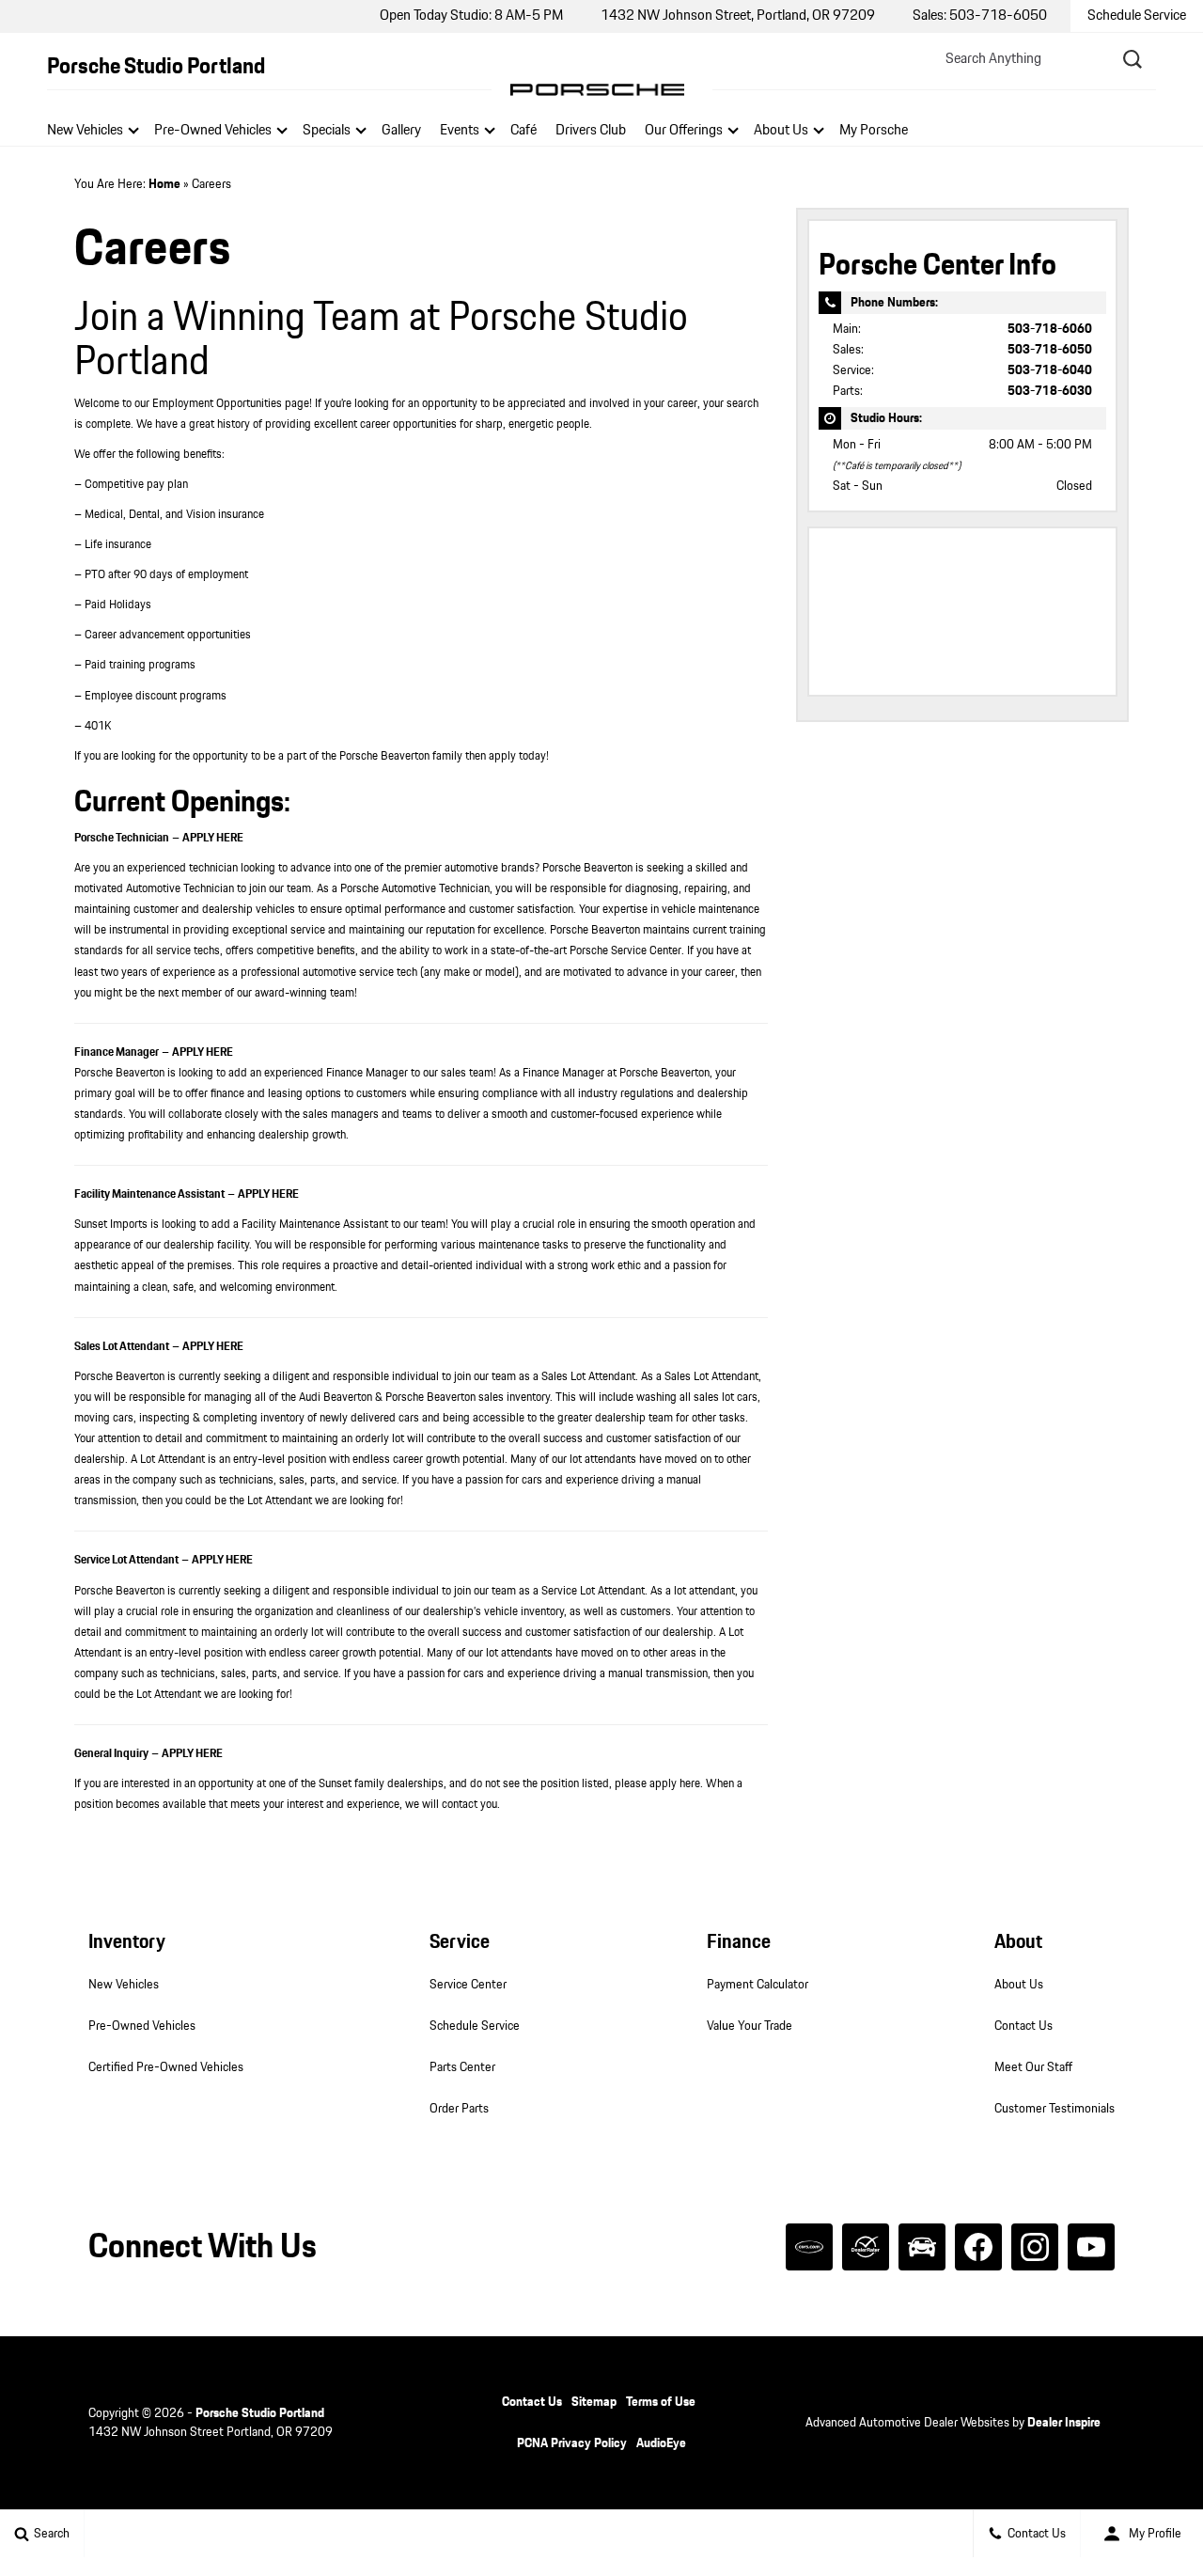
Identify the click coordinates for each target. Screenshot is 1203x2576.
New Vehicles (85, 130)
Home (164, 184)
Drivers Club (591, 130)
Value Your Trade (750, 2026)
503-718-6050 (1050, 350)
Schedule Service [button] (1137, 16)
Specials (327, 130)
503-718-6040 (1050, 370)
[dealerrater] (866, 2247)
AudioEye (661, 2443)
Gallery (401, 130)
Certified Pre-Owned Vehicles (166, 2067)
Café (523, 130)
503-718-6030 (1050, 391)
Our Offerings (684, 130)
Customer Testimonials (1055, 2109)
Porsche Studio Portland (260, 2413)
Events (460, 130)
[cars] (809, 2247)
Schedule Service (475, 2026)
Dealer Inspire (1064, 2423)
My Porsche (874, 130)
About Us (781, 130)
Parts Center (462, 2067)
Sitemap (594, 2402)
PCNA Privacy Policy (572, 2443)
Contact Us (1023, 2026)
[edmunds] (922, 2247)
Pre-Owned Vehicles (213, 130)
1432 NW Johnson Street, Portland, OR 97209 (738, 16)
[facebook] (978, 2247)
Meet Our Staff (1033, 2067)
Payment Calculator (758, 1985)
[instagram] (1035, 2247)
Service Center (468, 1985)
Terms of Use (661, 2402)
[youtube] (1091, 2247)
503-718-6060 (1050, 329)
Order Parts (459, 2109)
